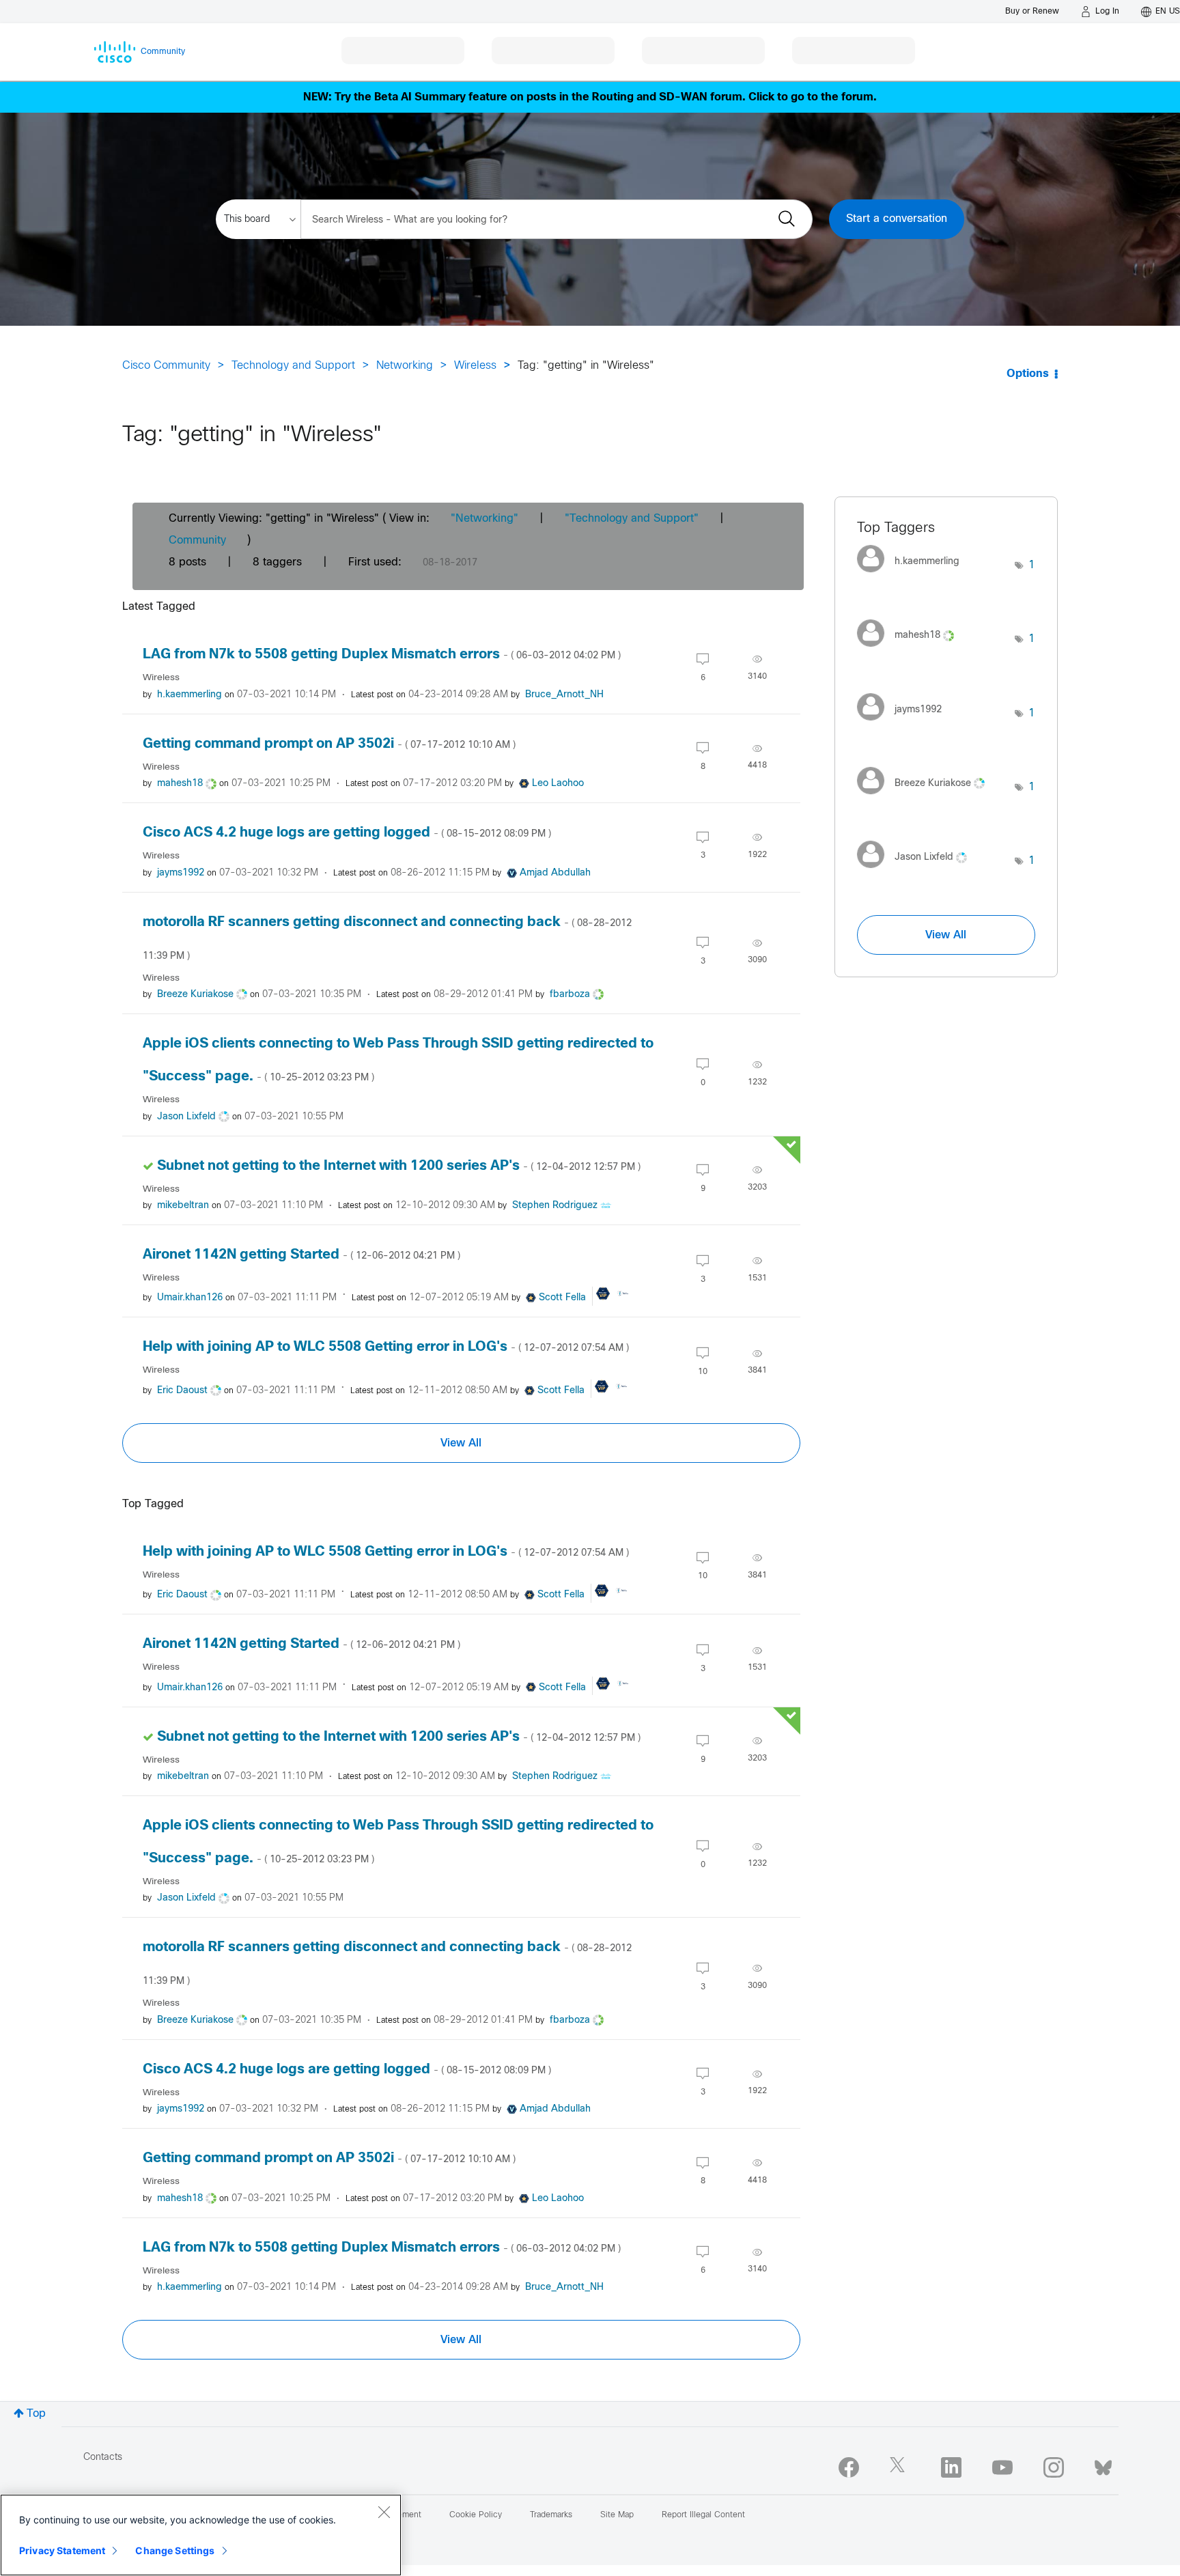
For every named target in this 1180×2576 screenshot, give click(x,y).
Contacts (103, 2458)
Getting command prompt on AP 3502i (329, 744)
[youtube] (1002, 2467)
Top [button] (36, 2414)
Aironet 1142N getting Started (301, 1255)
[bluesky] (1103, 2465)
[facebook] (849, 2467)
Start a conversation (897, 219)
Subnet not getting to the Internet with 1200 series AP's (399, 1166)
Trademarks (551, 2515)
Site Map (617, 2515)
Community (197, 541)
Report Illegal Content (703, 2515)
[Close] (384, 2512)
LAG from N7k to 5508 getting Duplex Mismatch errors (382, 655)
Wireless (475, 366)
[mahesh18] (911, 650)
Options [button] (1028, 374)
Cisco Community (166, 366)
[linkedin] (951, 2467)
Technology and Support (293, 366)
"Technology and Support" (632, 519)
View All (461, 1443)
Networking (405, 366)
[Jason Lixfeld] (917, 872)
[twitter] (900, 2467)
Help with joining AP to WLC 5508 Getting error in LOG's (386, 1347)
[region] (201, 2535)
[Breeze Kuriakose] (926, 798)
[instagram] (1054, 2467)
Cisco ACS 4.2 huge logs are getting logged (347, 833)
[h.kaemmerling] (913, 576)
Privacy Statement (62, 2550)
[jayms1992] (904, 724)
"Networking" (484, 519)
